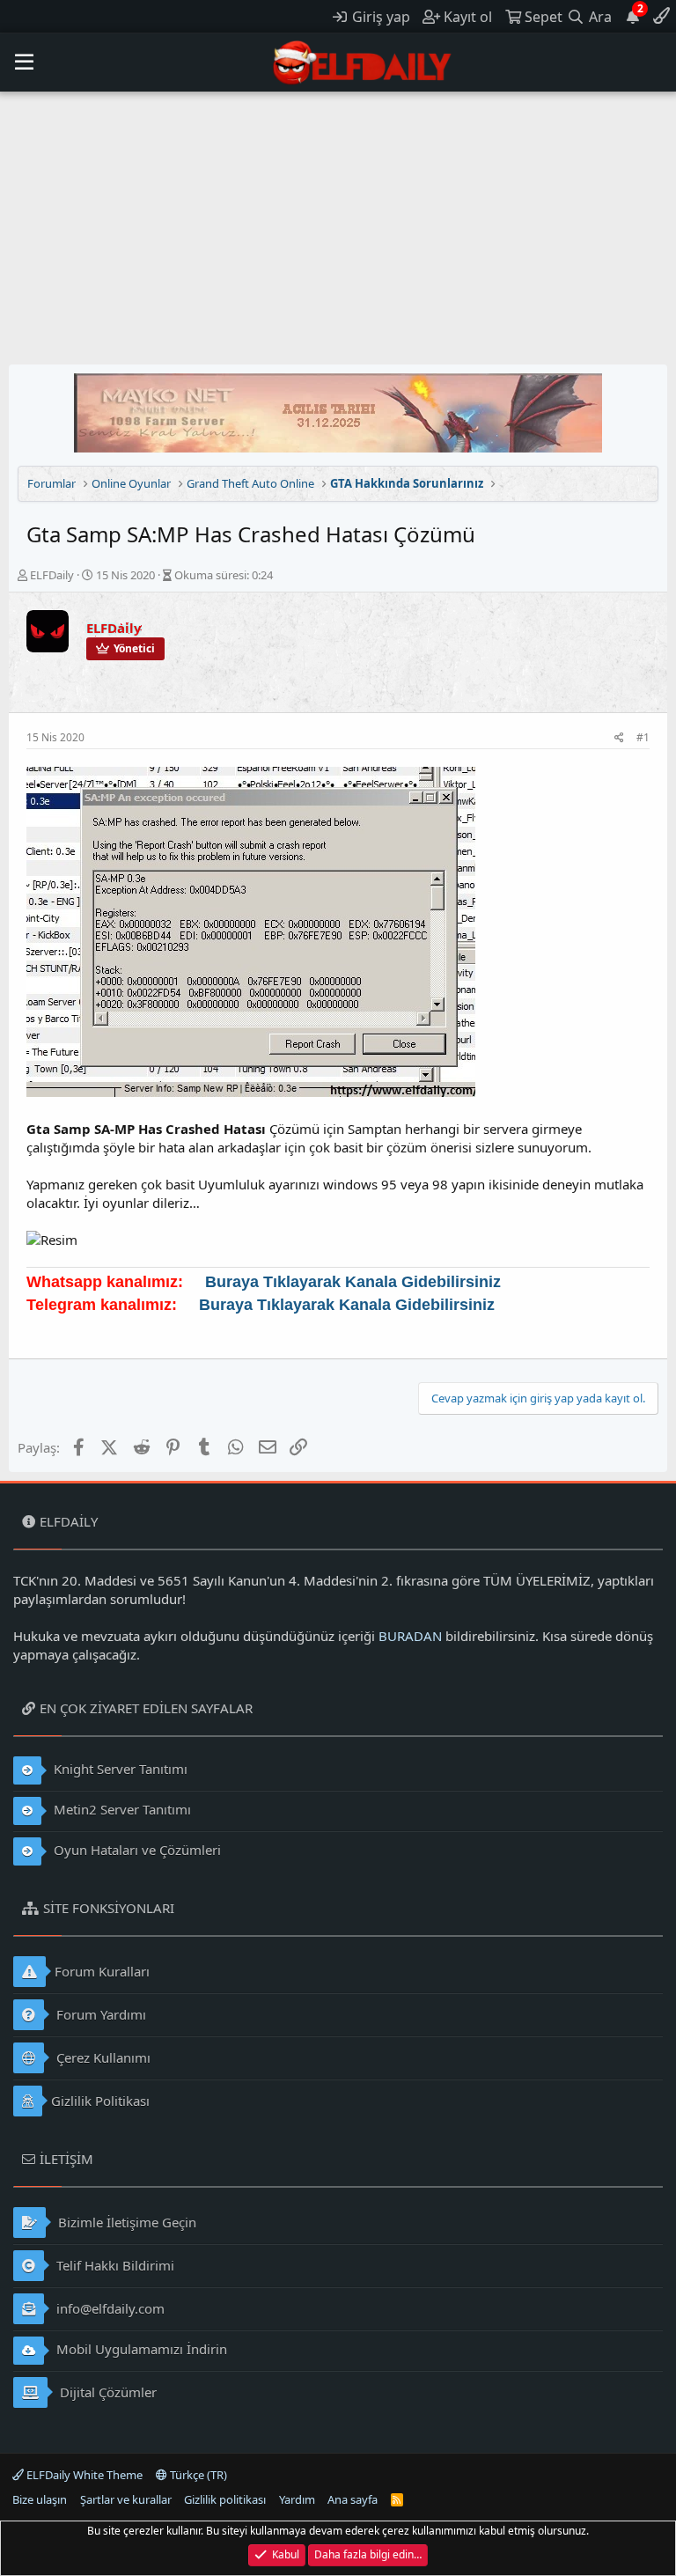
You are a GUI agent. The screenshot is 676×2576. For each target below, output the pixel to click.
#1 (643, 737)
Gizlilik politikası (225, 2499)
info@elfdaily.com (109, 2308)
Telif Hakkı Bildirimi (114, 2265)
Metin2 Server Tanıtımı (121, 1809)
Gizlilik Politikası (100, 2101)
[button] (24, 63)
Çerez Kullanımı (102, 2057)
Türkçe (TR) (197, 2475)
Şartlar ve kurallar (126, 2499)
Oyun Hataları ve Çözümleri (136, 1850)
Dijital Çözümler (107, 2392)
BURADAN (410, 1636)
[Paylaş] (619, 738)
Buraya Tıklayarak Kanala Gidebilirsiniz (353, 1282)
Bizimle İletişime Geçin (125, 2222)
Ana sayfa (353, 2499)
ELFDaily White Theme (83, 2475)
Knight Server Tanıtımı (119, 1769)
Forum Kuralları (102, 1971)
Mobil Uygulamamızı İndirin (140, 2349)
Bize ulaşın (40, 2499)
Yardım (297, 2499)
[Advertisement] (338, 224)
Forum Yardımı (99, 2014)
